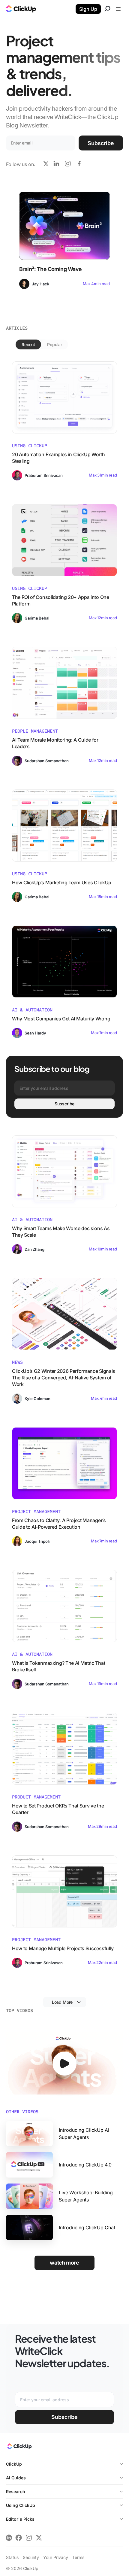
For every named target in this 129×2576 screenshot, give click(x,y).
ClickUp (14, 2464)
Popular (55, 344)
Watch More (64, 2263)
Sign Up (88, 9)
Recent (28, 344)
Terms (78, 2557)
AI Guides (16, 2478)
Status (12, 2557)
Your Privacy (56, 2557)
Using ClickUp (21, 2505)
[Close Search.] (107, 10)
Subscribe (101, 143)
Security (31, 2557)
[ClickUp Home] (19, 2448)
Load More (62, 2002)
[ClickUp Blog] (21, 10)
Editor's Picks (20, 2519)
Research (16, 2491)
